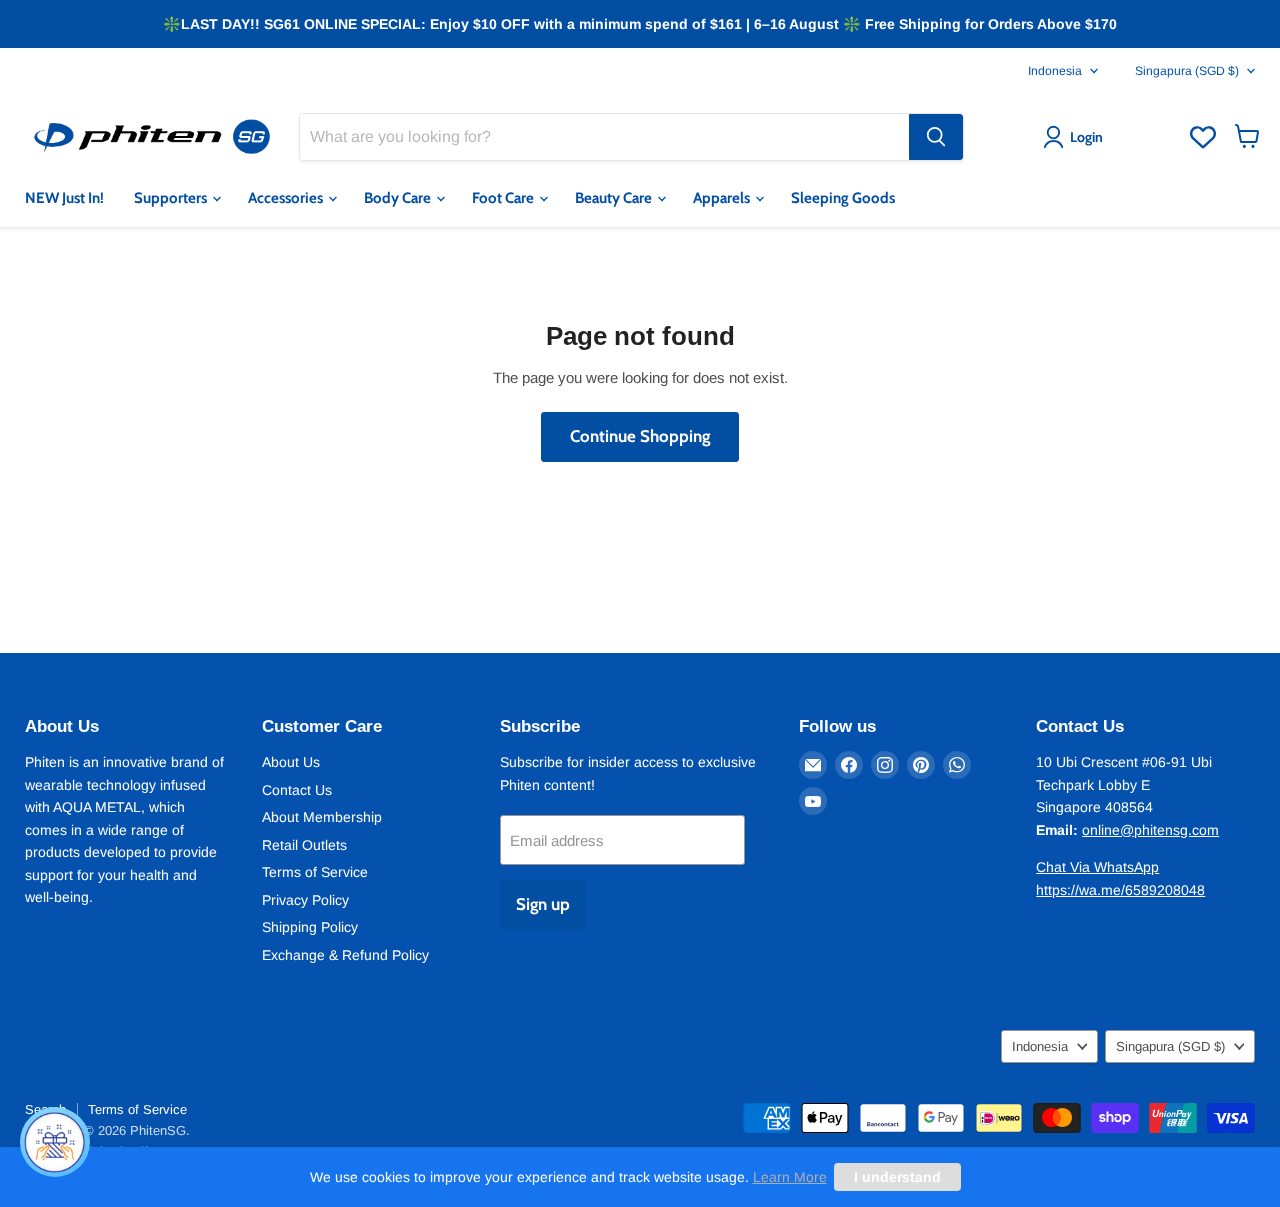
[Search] (936, 137)
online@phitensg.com (1150, 830)
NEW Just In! (64, 198)
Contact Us (297, 790)
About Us (291, 762)
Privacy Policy (305, 900)
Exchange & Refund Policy (345, 955)
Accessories (287, 198)
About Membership (322, 817)
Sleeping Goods (843, 198)
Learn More (790, 1177)
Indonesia (1055, 71)
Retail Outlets (304, 845)
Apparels (723, 198)
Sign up (543, 904)
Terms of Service (315, 872)
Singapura (1187, 71)
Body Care (399, 198)
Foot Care (504, 198)
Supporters (172, 198)
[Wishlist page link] (1203, 137)
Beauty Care (615, 198)
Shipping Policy (310, 927)
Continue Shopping (640, 436)
